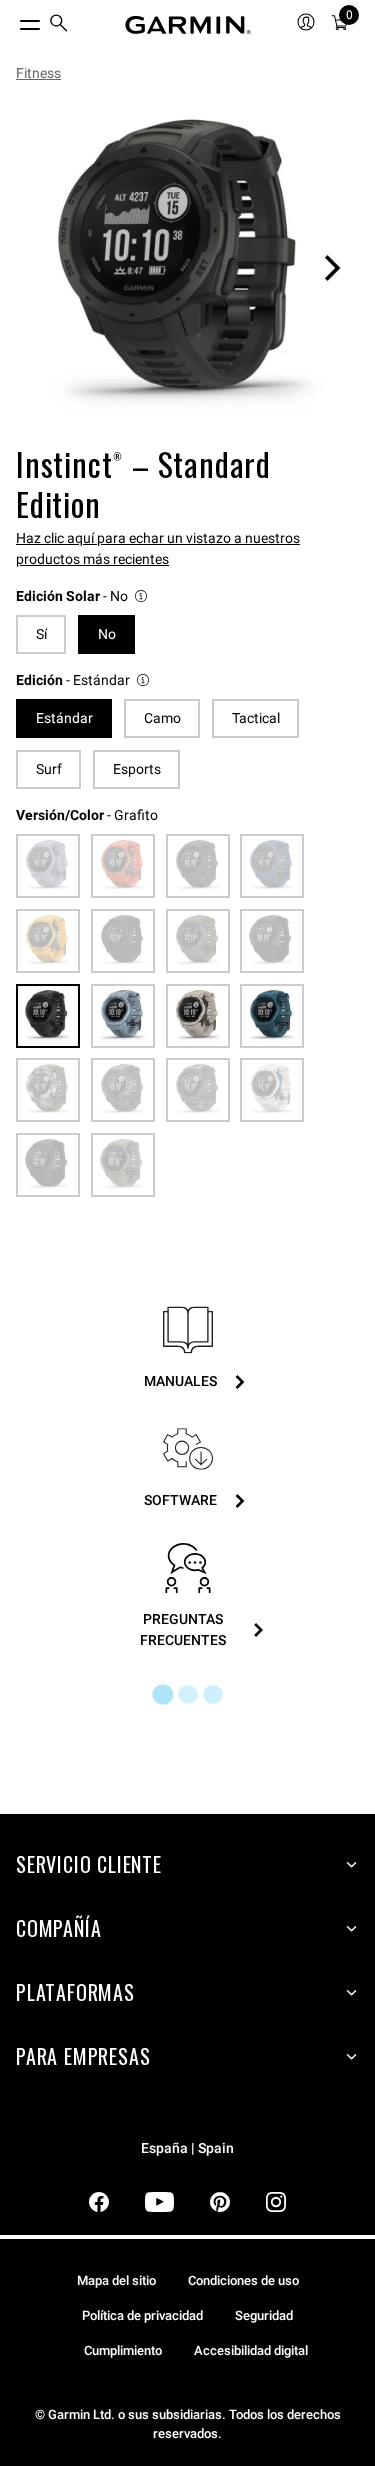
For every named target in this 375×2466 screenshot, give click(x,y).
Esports (137, 769)
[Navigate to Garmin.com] (188, 25)
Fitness (38, 73)
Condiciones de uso (243, 2280)
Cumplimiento (123, 2350)
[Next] (332, 268)
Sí (41, 634)
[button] (83, 596)
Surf (49, 769)
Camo (162, 718)
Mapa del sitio (116, 2280)
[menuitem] (59, 25)
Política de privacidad (142, 2315)
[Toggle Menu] (12, 20)
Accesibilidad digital (251, 2350)
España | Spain (187, 2148)
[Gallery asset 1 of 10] (187, 267)
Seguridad (264, 2315)
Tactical (256, 718)
